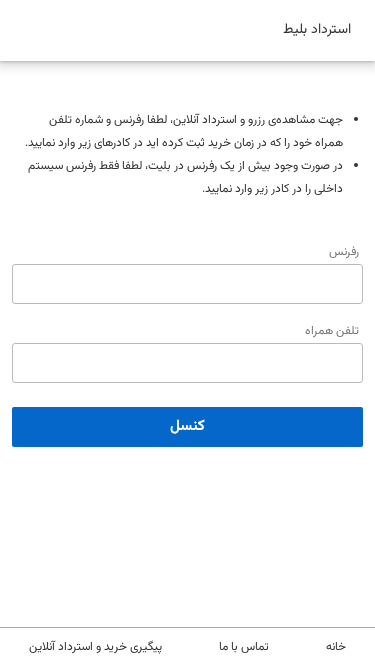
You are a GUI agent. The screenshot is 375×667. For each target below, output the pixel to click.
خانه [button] (336, 647)
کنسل (187, 426)
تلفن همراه (332, 331)
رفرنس (344, 252)
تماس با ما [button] (244, 647)
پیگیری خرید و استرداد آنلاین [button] (95, 647)
